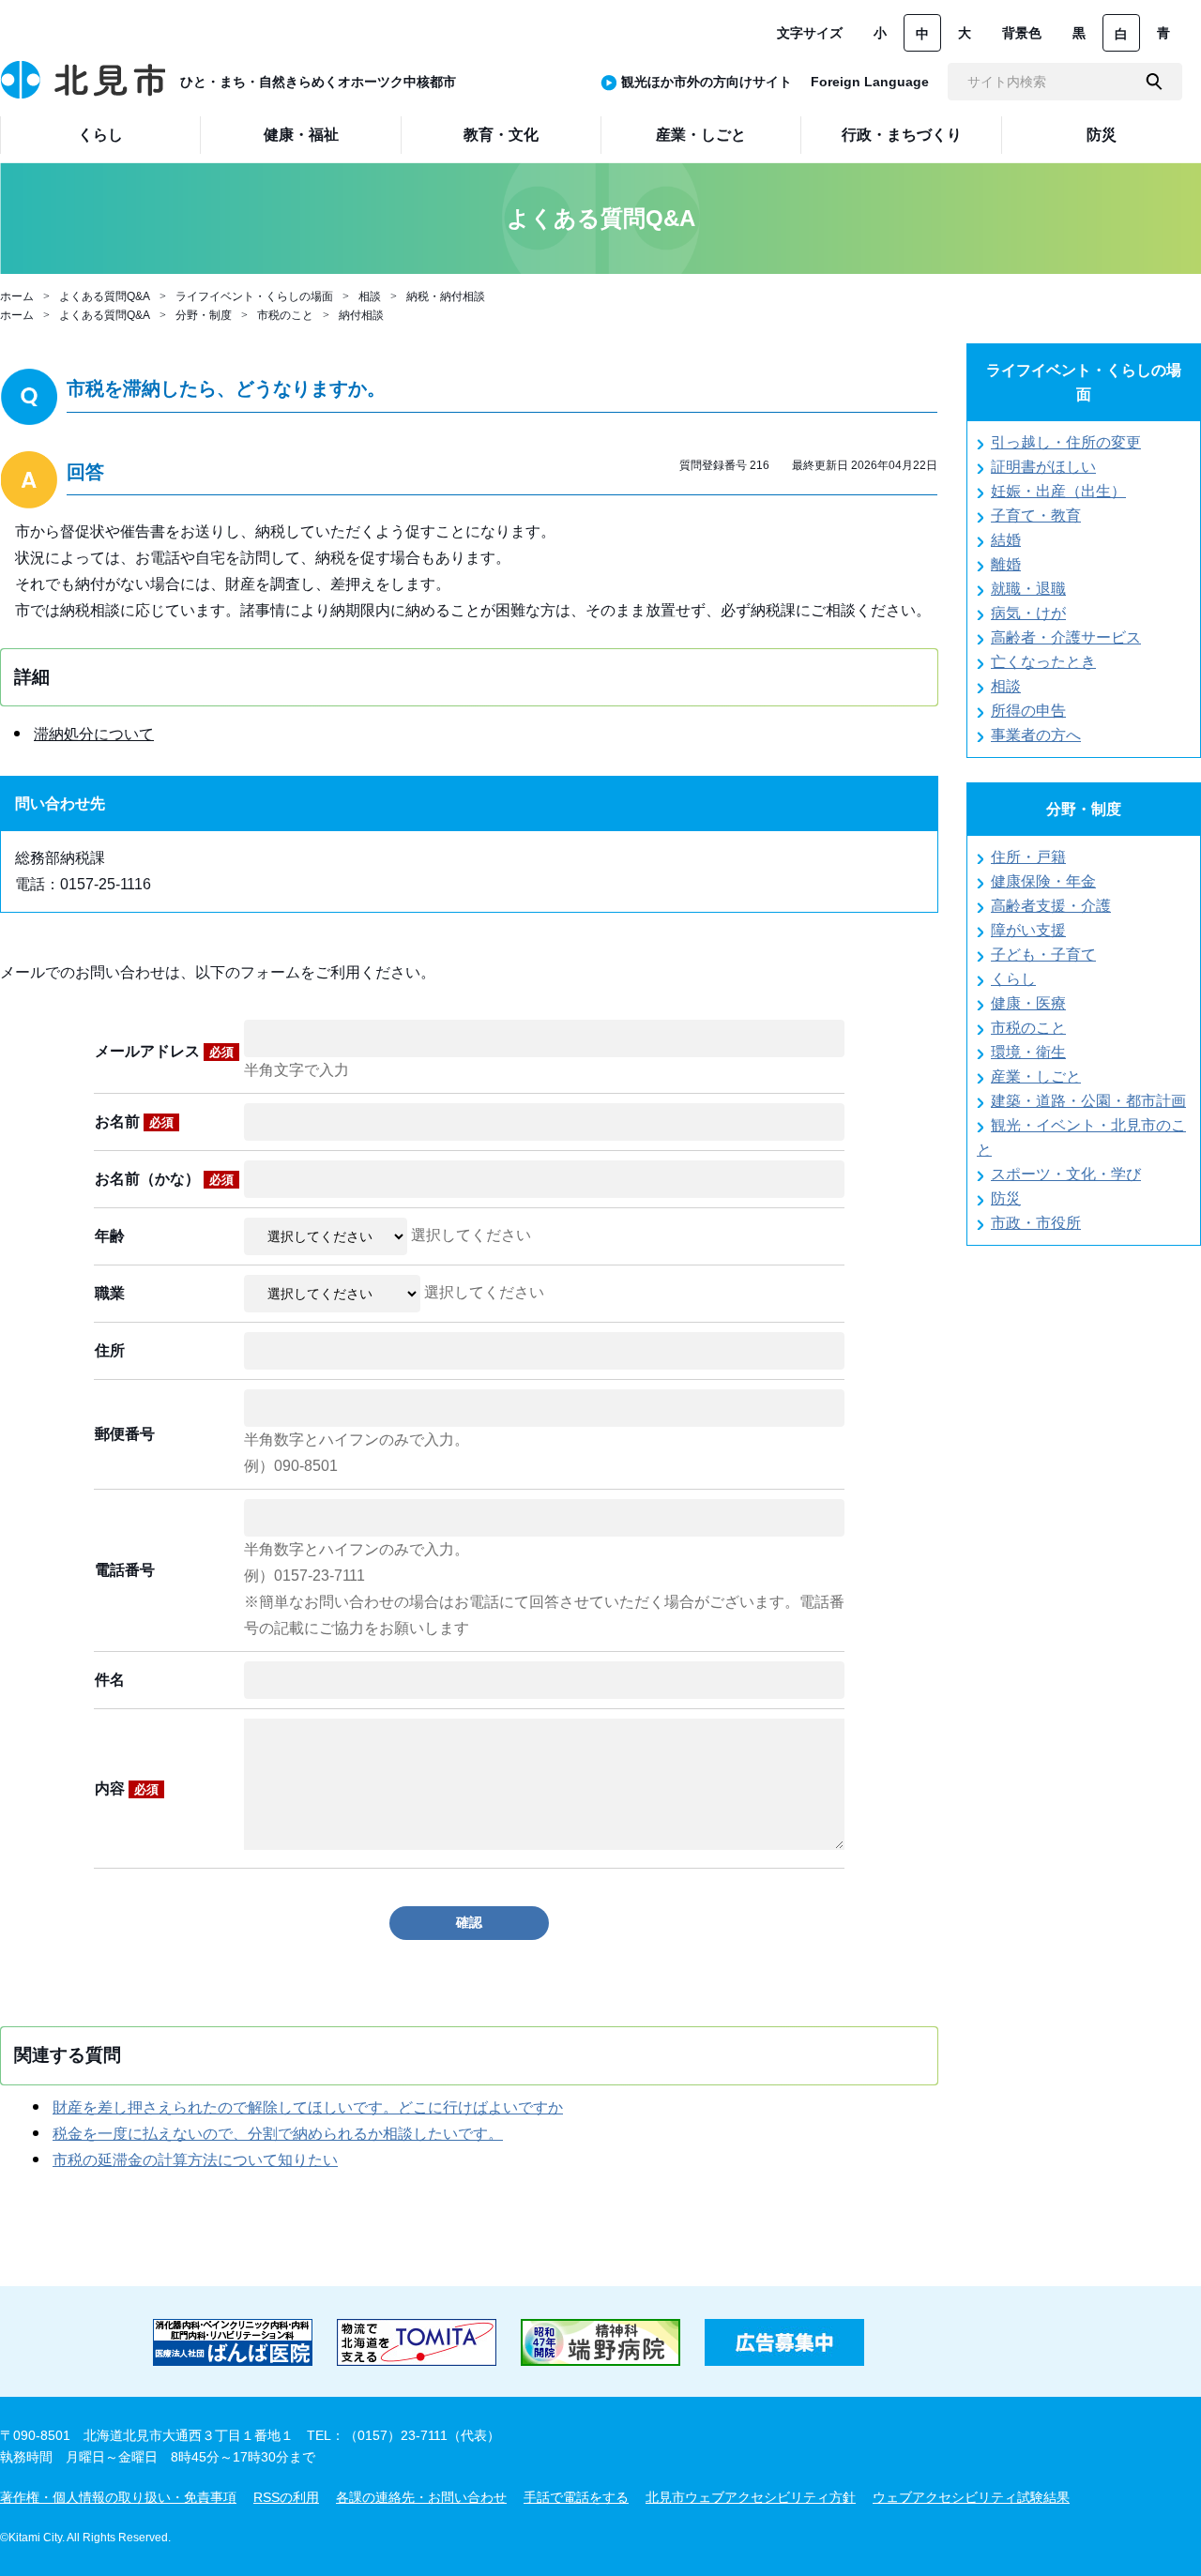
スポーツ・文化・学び (1066, 1174)
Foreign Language (870, 82)
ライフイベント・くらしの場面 (254, 296)
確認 (469, 1922)
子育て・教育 (1036, 515)
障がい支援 (1028, 930)
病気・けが (1028, 613)
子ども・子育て (1043, 955)
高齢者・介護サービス (1066, 637)
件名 (110, 1680)
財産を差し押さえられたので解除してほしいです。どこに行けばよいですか (308, 2107)
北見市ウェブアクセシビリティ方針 (751, 2497)
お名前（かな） (164, 1179)
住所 (110, 1350)
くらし (1013, 979)
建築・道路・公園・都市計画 (1088, 1101)
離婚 (1006, 564)
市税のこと (285, 315)
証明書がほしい (1043, 467)
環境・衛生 (1028, 1052)
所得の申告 (1028, 711)
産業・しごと (1036, 1076)
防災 (1006, 1198)
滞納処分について (94, 734)
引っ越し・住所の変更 (1066, 442)
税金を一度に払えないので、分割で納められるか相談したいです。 (278, 2134)
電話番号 (125, 1570)
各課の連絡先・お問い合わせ (421, 2497)
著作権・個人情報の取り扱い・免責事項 (118, 2497)
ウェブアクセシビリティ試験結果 (971, 2497)
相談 (370, 296)
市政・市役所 (1036, 1223)
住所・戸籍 (1028, 857)
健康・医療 (1028, 1003)
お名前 (134, 1121)
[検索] (1154, 82)
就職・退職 (1028, 589)
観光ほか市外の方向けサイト (707, 82)
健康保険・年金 (1043, 881)
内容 (127, 1788)
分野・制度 (204, 315)
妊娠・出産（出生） (1058, 491)
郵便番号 (125, 1434)
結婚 (1006, 540)
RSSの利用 (286, 2497)
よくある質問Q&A (105, 296)
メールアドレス (164, 1051)
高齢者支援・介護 (1051, 906)
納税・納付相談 (446, 296)
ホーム (17, 296)
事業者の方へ (1036, 735)
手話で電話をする (576, 2497)
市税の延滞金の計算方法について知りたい (195, 2160)
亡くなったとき (1043, 662)
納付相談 (361, 315)
